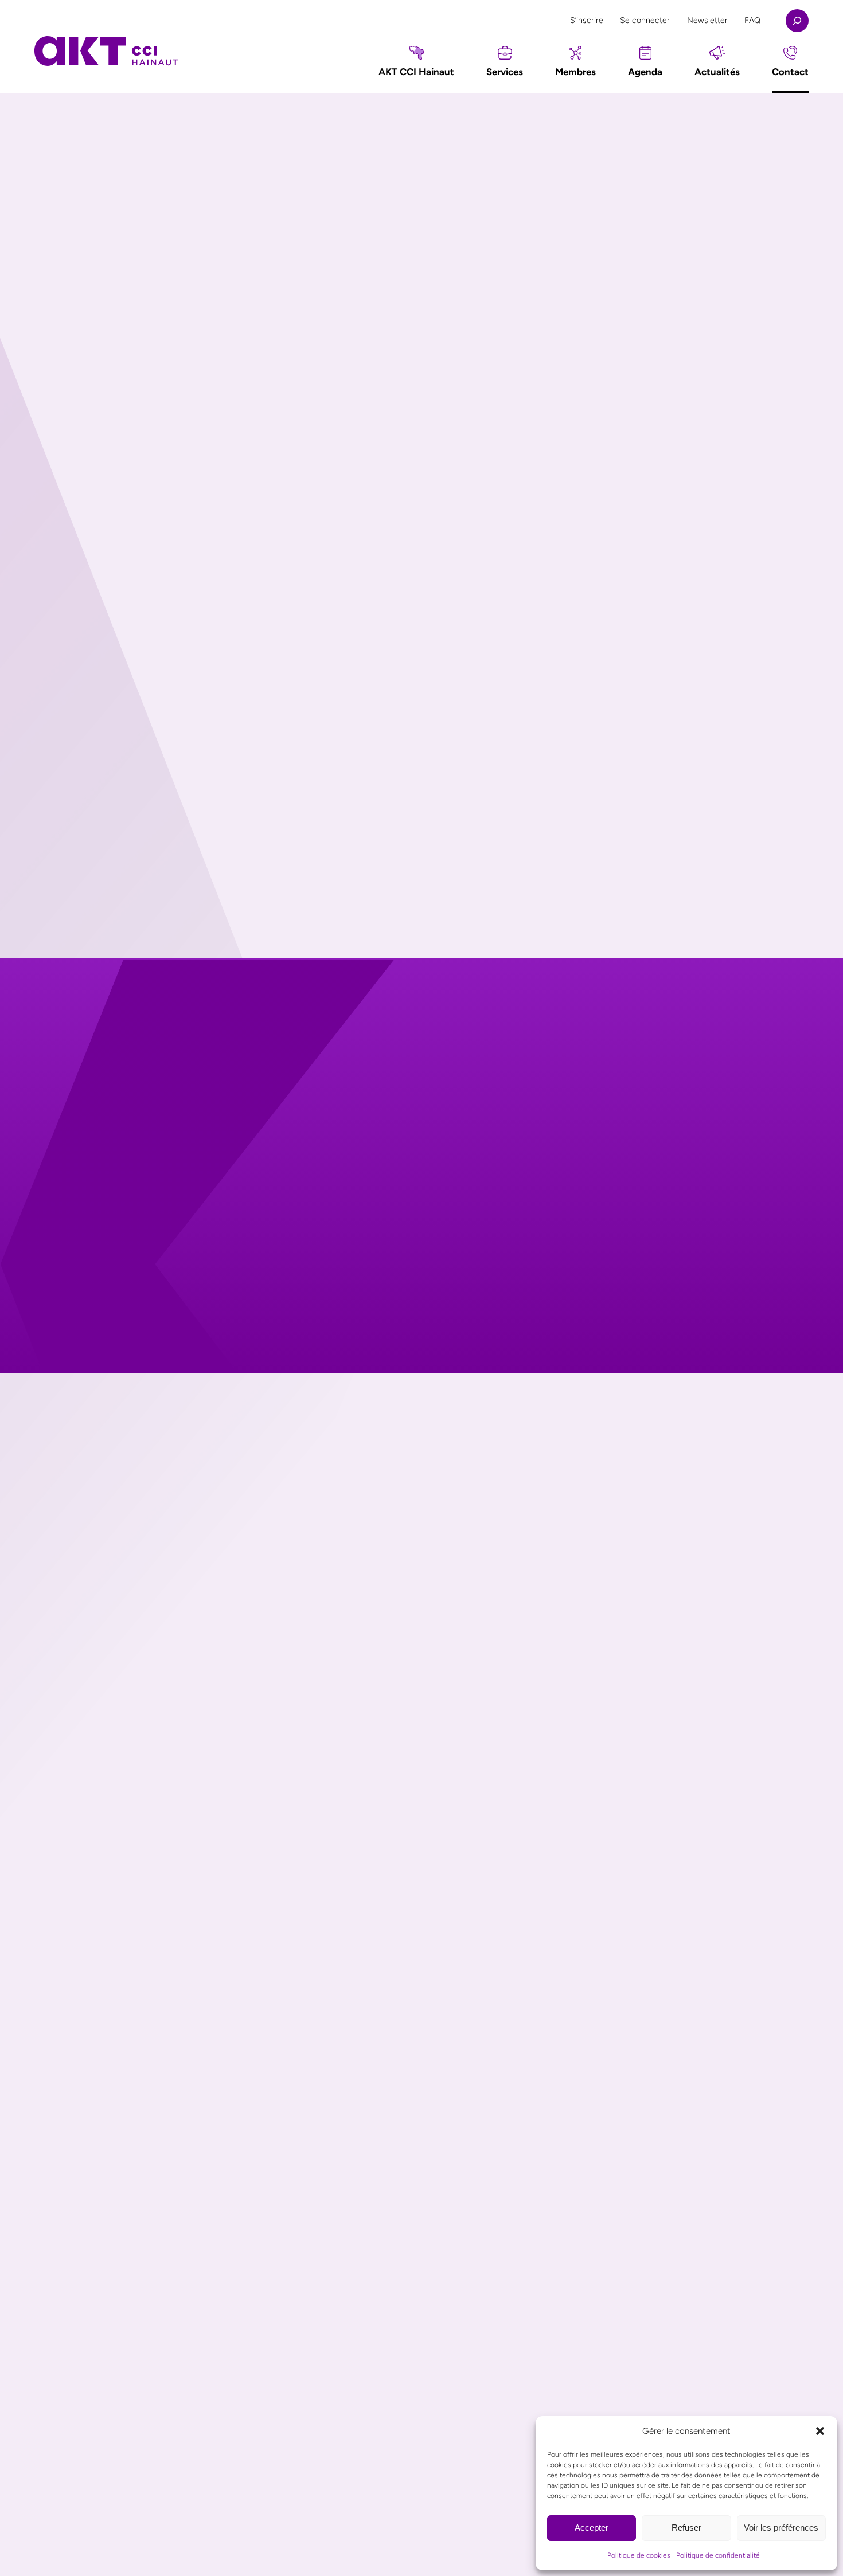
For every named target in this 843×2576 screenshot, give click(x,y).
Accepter (592, 2528)
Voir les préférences (781, 2528)
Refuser (686, 2528)
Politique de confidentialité (718, 2555)
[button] (820, 2431)
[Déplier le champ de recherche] (797, 21)
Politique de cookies (639, 2555)
